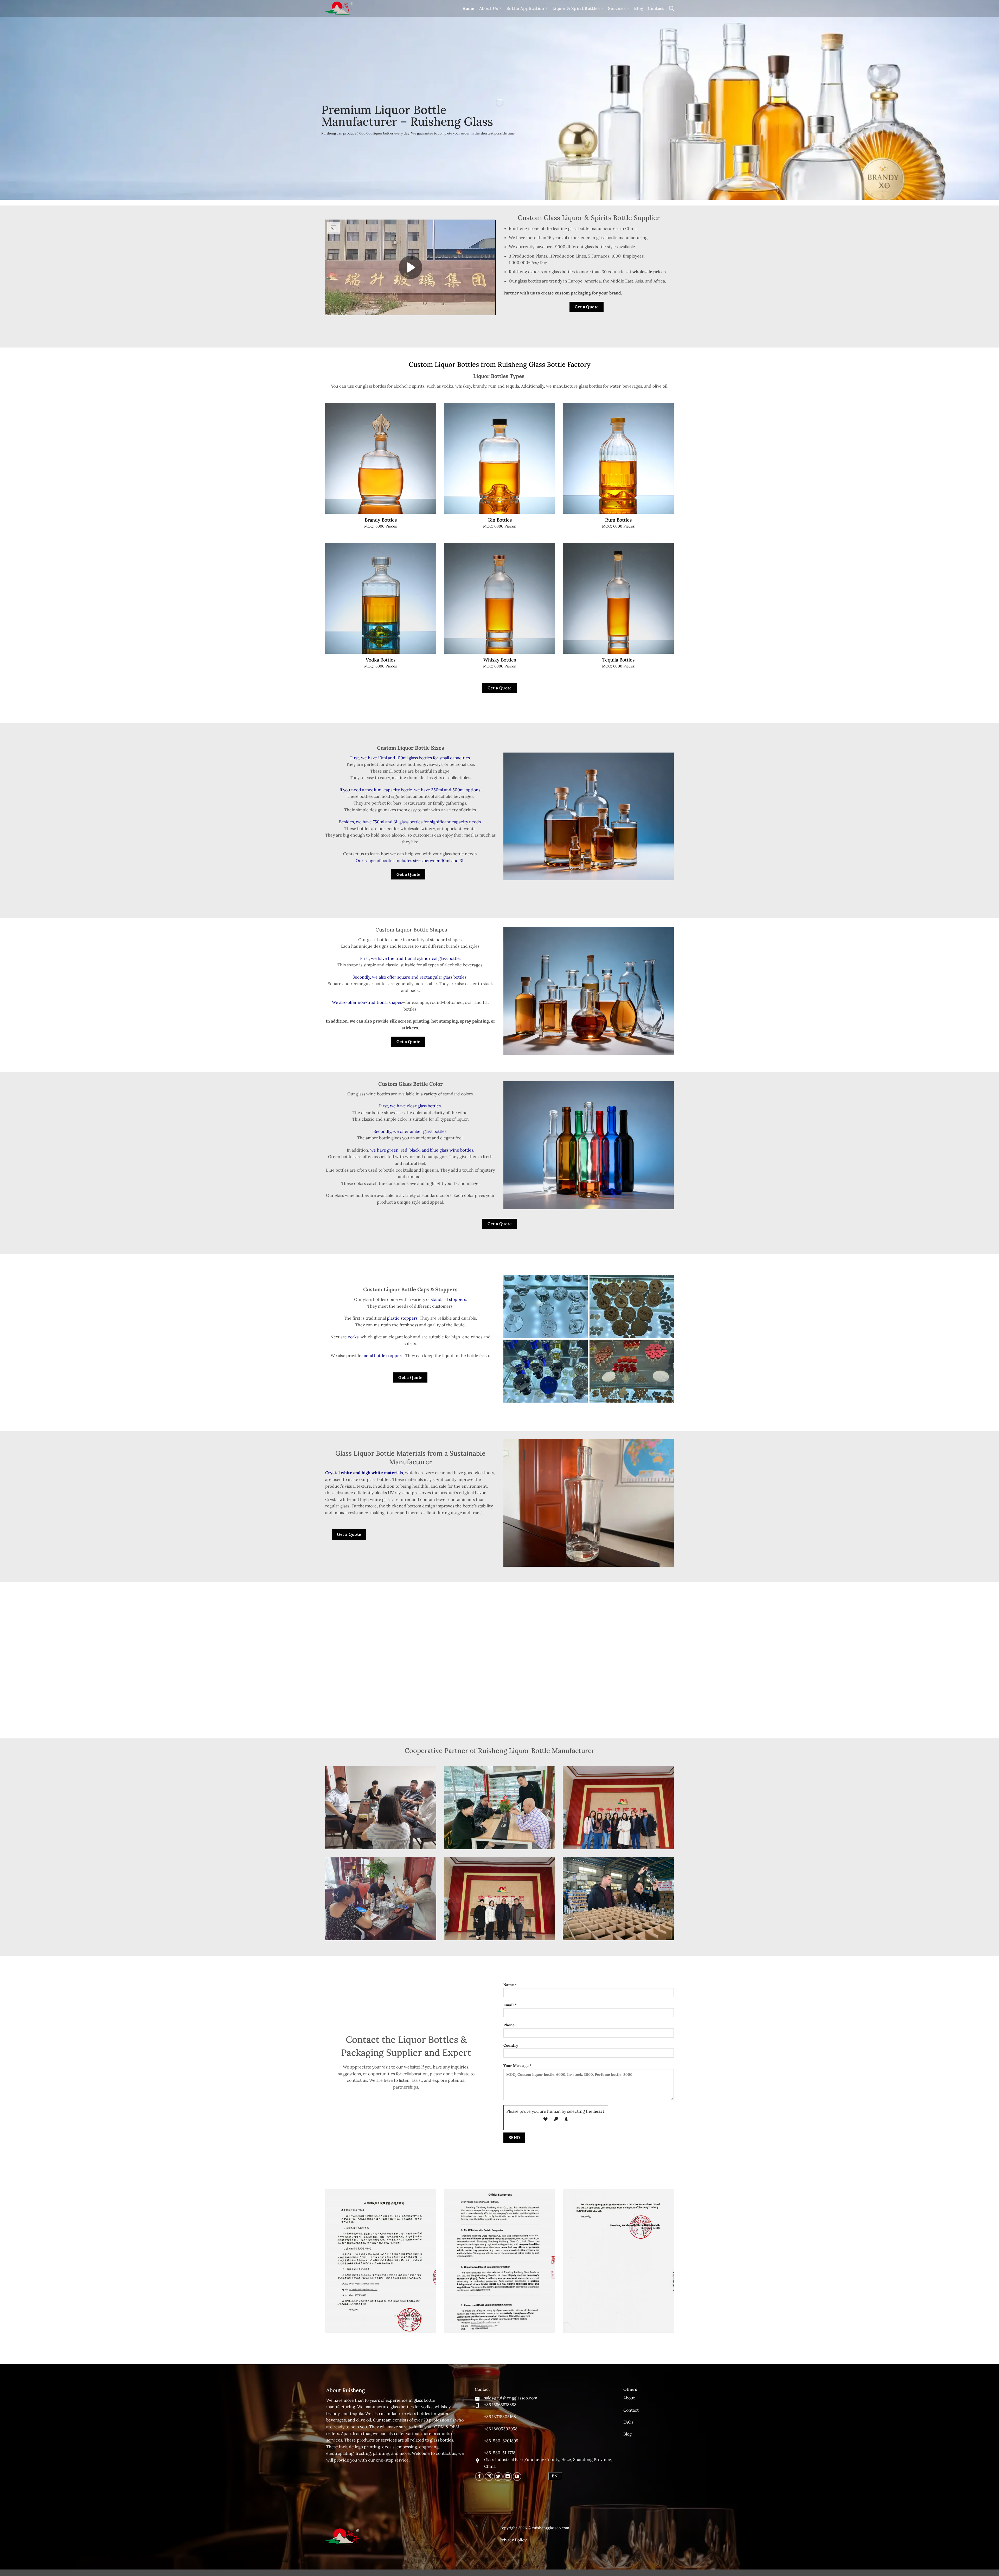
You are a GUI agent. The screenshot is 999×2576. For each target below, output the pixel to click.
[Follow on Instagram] (489, 2477)
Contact (656, 8)
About (629, 2398)
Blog (639, 8)
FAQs (628, 2422)
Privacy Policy (513, 2540)
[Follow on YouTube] (517, 2477)
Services (617, 8)
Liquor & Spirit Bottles (576, 8)
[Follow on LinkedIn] (508, 2477)
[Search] (671, 8)
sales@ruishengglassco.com (511, 2398)
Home (468, 8)
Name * (510, 1985)
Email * (510, 2005)
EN (555, 2476)
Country (511, 2045)
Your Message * (518, 2066)
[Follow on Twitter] (498, 2477)
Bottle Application (525, 8)
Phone (509, 2025)
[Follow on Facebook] (479, 2477)
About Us (489, 8)
